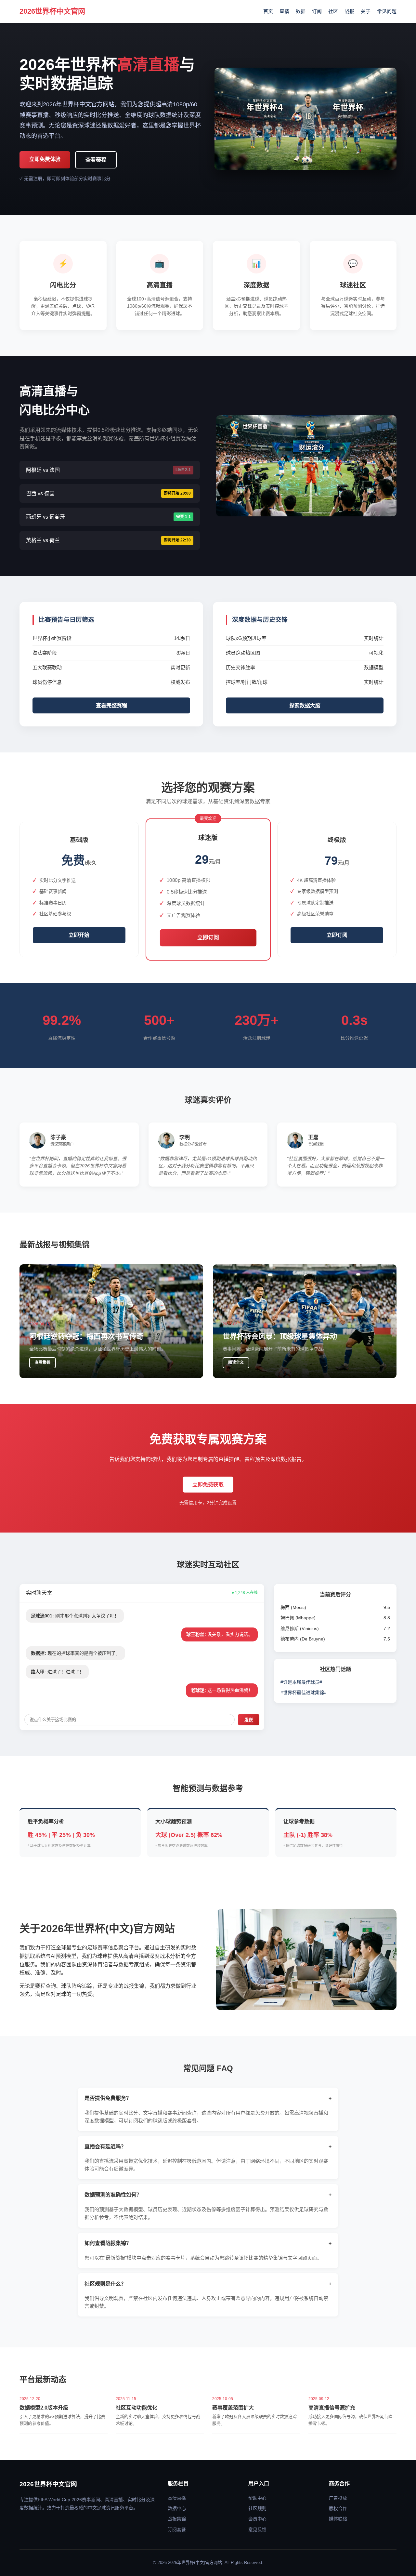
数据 (301, 11)
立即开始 (79, 935)
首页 (268, 11)
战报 (349, 11)
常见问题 (387, 11)
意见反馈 (257, 2530)
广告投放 (338, 2498)
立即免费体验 (45, 159)
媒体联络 (338, 2519)
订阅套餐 (177, 2530)
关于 (366, 11)
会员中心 (257, 2519)
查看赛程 (96, 160)
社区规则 (257, 2508)
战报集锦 (177, 2519)
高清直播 (177, 2498)
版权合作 (338, 2508)
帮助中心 (257, 2498)
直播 (284, 11)
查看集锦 (43, 1362)
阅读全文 (236, 1362)
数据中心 (177, 2508)
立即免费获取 (208, 1485)
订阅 (317, 11)
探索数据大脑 (305, 705)
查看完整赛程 (111, 705)
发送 (249, 1720)
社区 (333, 11)
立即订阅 (208, 938)
